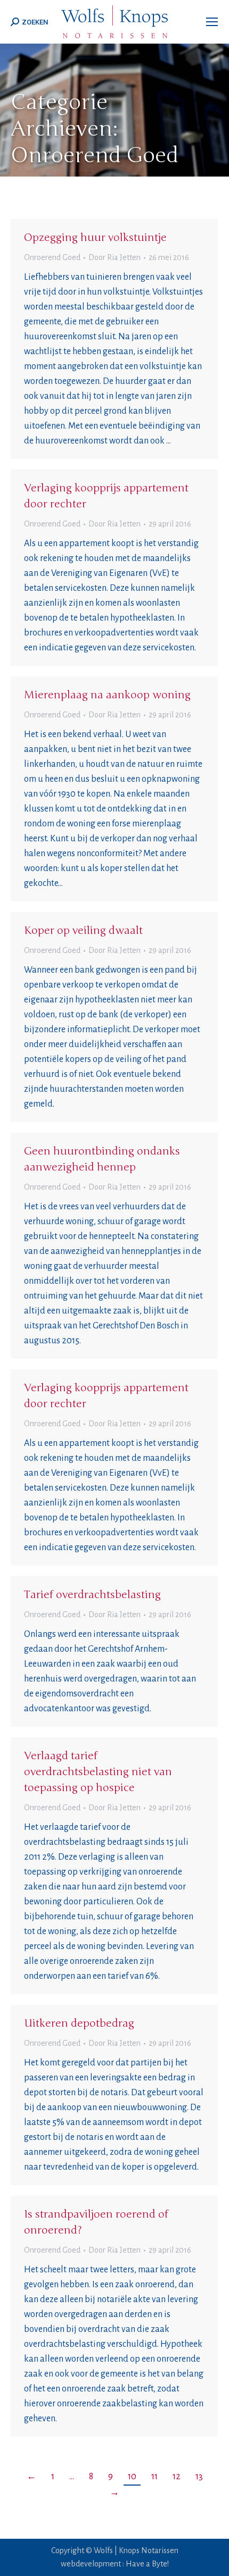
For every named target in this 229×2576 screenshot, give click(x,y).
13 (199, 2477)
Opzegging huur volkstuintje (95, 237)
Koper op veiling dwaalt (83, 930)
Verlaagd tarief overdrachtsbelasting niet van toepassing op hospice (98, 1772)
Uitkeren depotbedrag (79, 2023)
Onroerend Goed (52, 257)
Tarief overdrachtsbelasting (92, 1595)
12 (177, 2477)
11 (154, 2477)
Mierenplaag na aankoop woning (107, 695)
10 (132, 2477)
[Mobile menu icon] (212, 22)
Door (114, 257)
